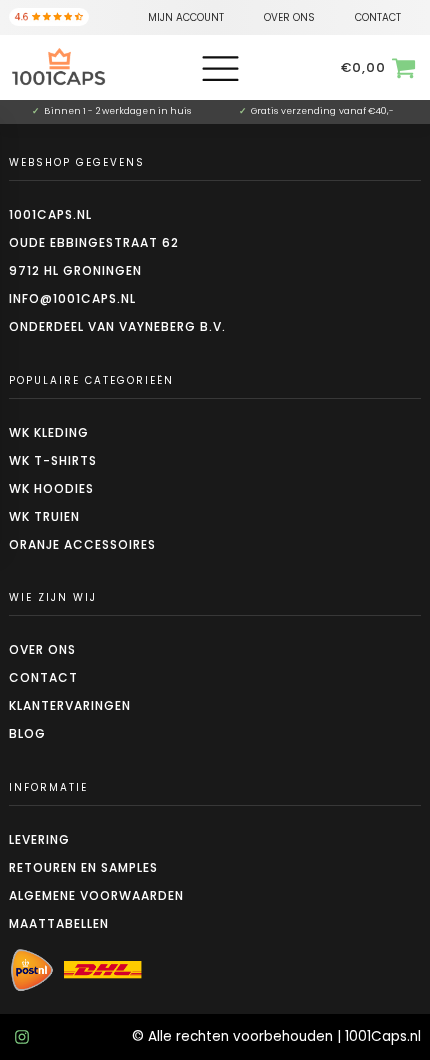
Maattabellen (59, 923)
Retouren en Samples (83, 867)
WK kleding (49, 432)
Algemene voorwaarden (96, 895)
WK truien (44, 516)
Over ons (42, 649)
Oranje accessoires (82, 544)
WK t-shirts (53, 460)
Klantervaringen (70, 705)
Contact (43, 677)
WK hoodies (51, 488)
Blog (27, 733)
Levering (39, 839)
